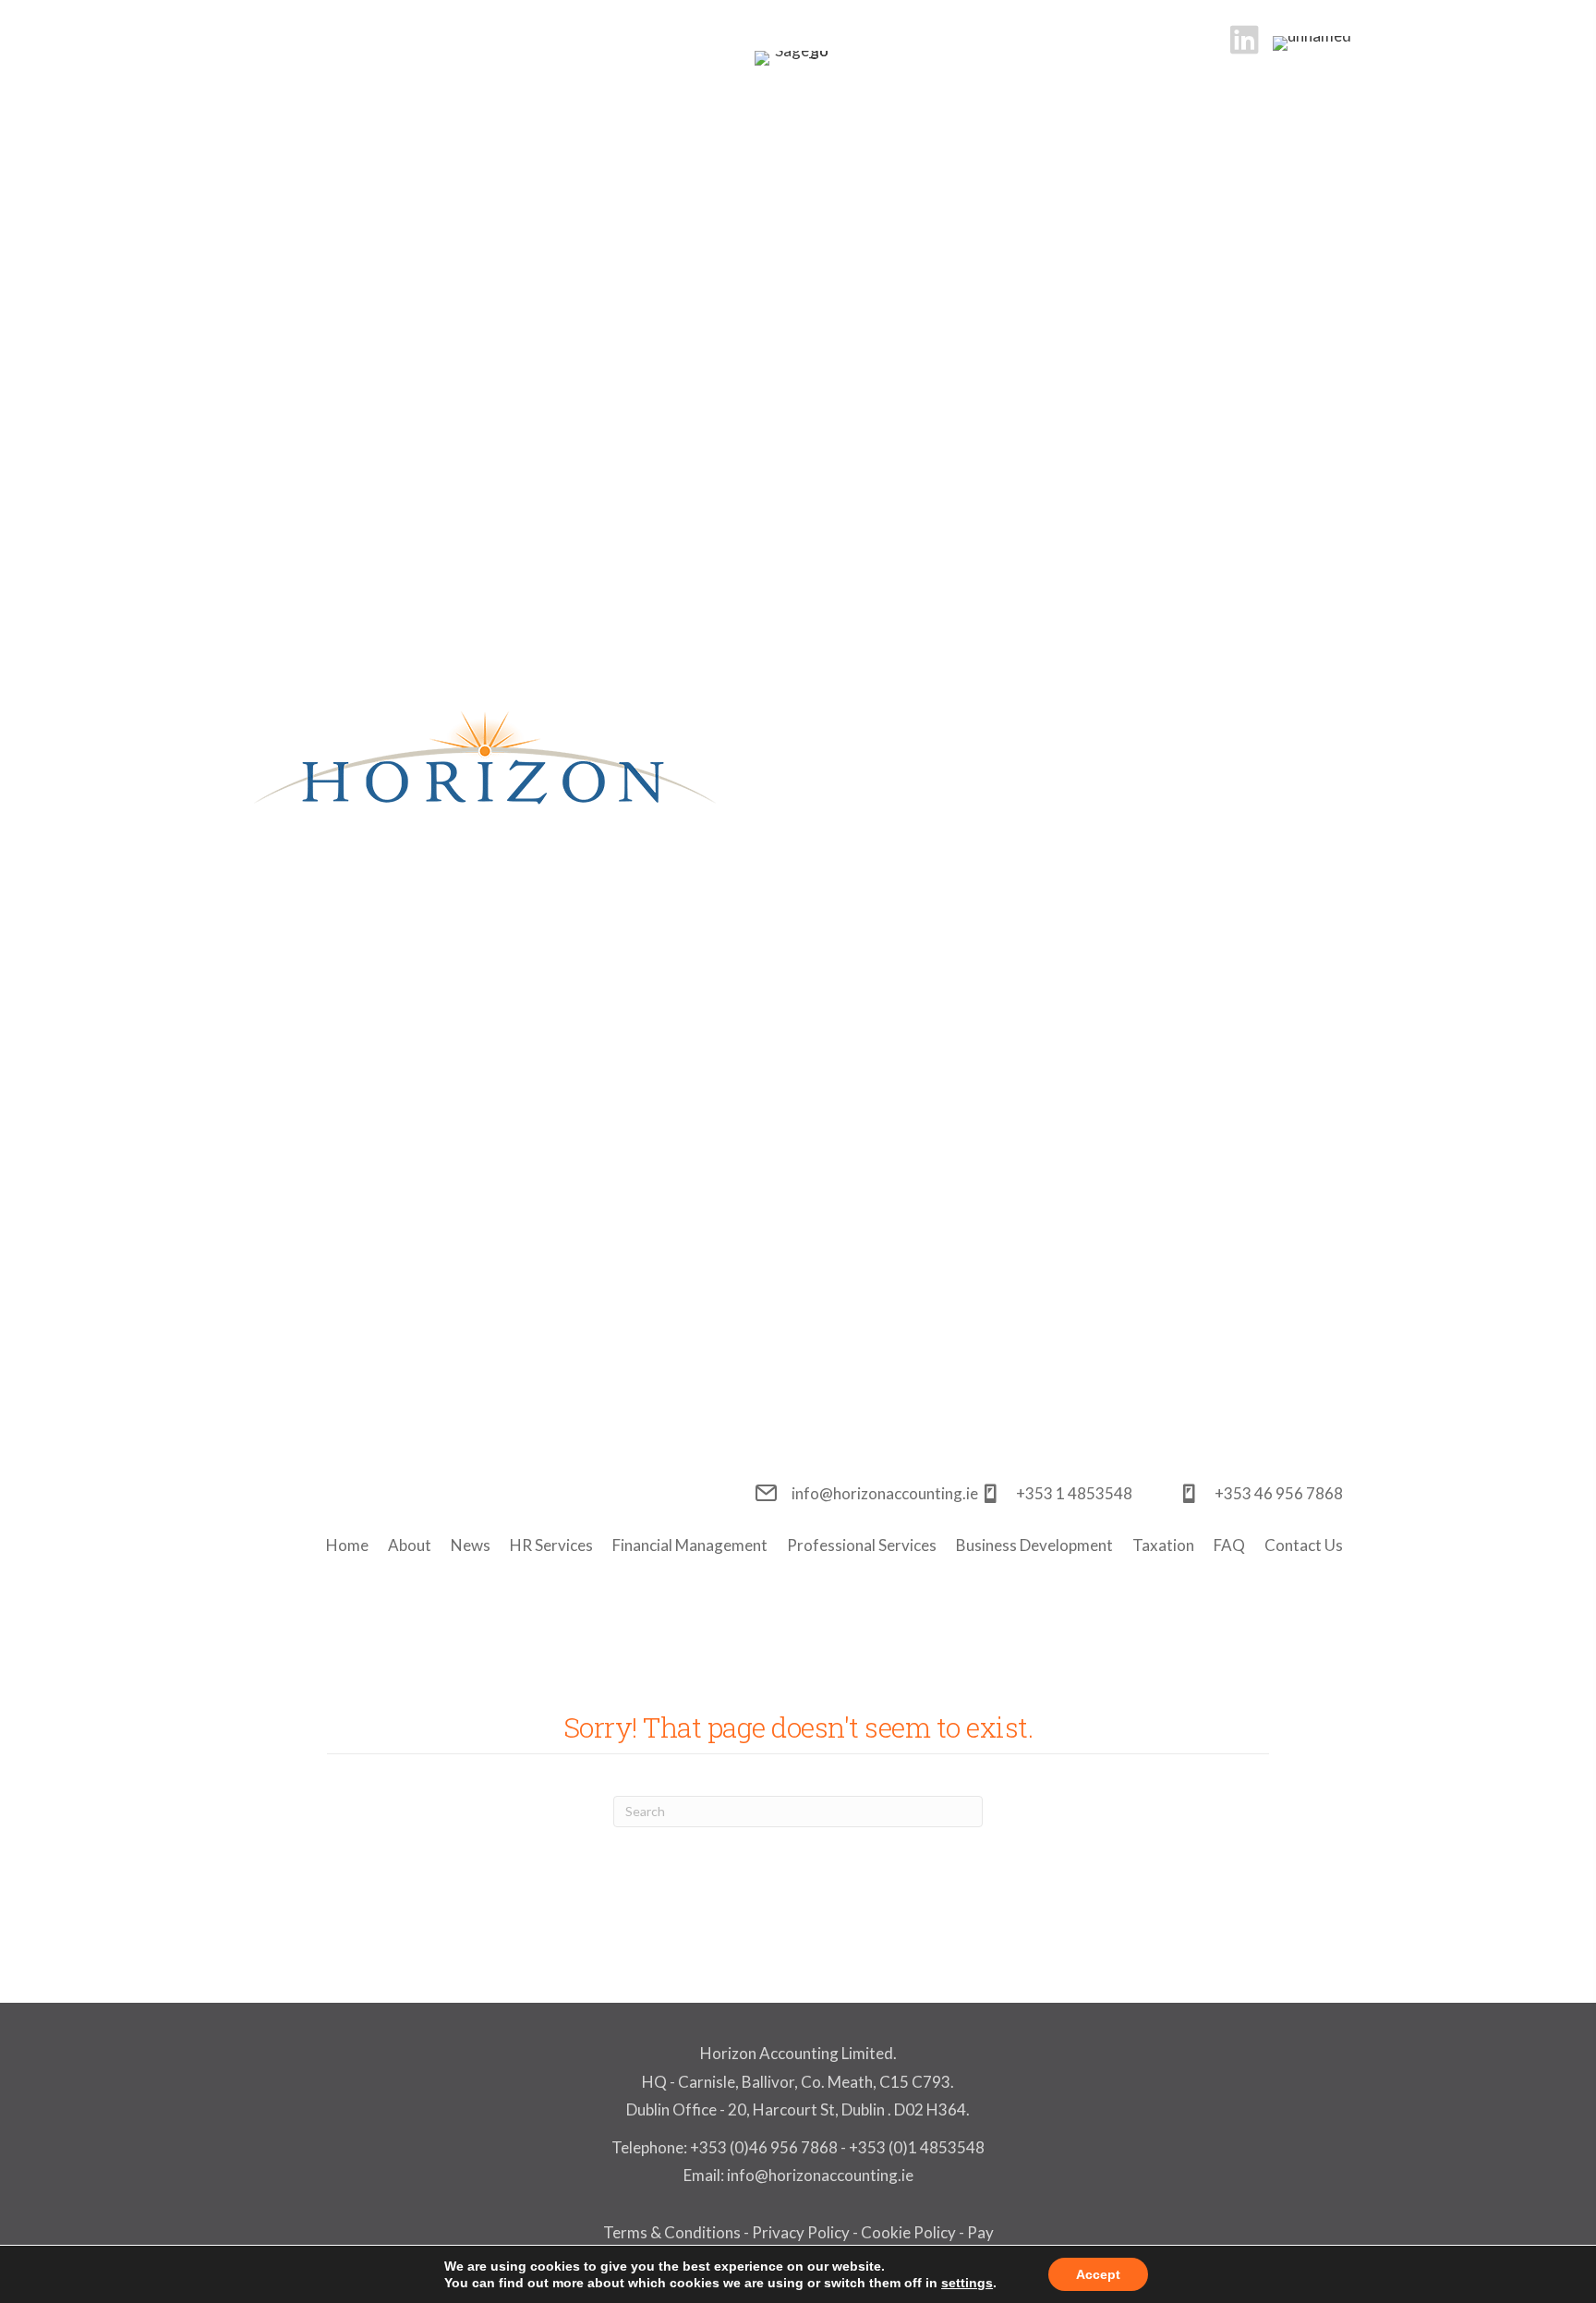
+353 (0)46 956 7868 (764, 2147)
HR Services (551, 1545)
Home (347, 1545)
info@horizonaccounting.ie (819, 2175)
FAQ (1229, 1545)
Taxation (1163, 1545)
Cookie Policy (908, 2232)
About (410, 1545)
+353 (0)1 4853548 (917, 2147)
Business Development (1034, 1545)
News (471, 1545)
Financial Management (690, 1545)
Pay (980, 2232)
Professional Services (862, 1545)
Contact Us (1304, 1545)
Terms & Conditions (672, 2232)
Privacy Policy (801, 2232)
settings (967, 2283)
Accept (1098, 2274)
